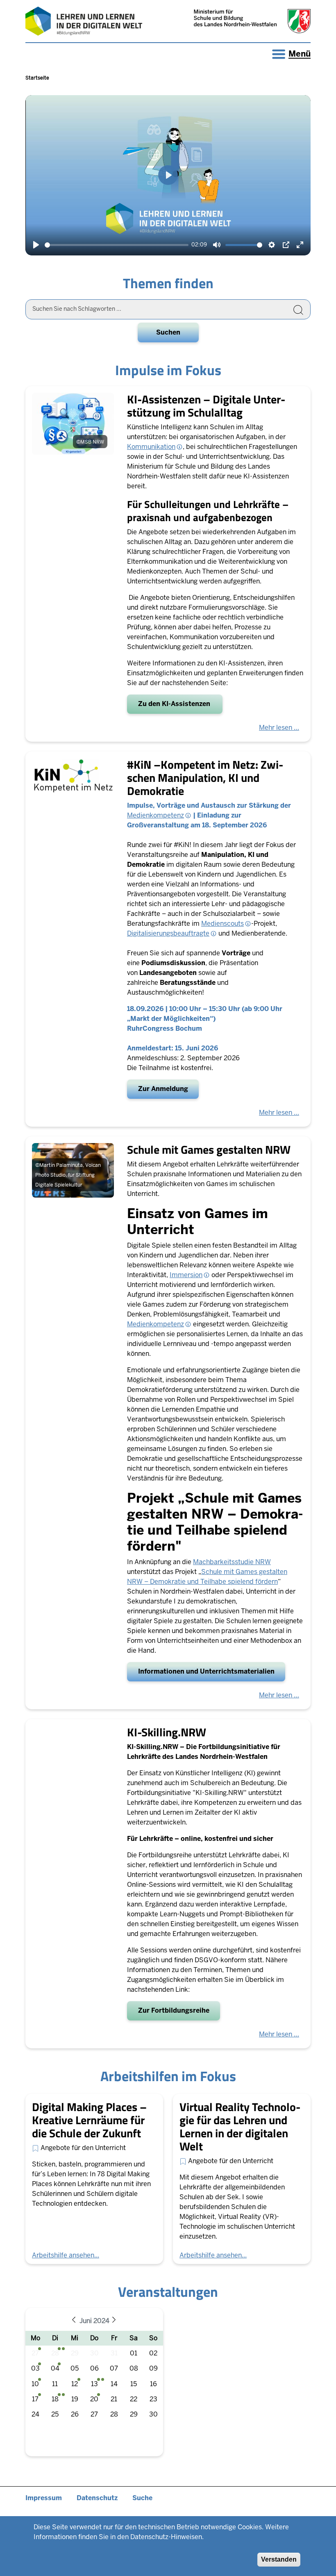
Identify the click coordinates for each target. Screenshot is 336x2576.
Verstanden (279, 2559)
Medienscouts (222, 924)
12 (75, 2384)
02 (153, 2353)
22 (134, 2399)
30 (94, 2353)
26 (75, 2414)
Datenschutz (97, 2498)
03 (35, 2368)
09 (153, 2368)
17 (35, 2399)
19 (75, 2399)
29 (75, 2353)
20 (94, 2399)
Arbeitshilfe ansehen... (66, 2255)
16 (153, 2384)
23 (153, 2399)
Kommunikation (151, 447)
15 (134, 2384)
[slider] (117, 245)
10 (35, 2384)
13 (94, 2384)
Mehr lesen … (279, 728)
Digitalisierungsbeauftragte (168, 933)
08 (134, 2368)
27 (35, 2353)
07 (114, 2368)
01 (134, 2353)
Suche (142, 2498)
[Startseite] (84, 21)
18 (55, 2399)
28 (55, 2353)
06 (94, 2368)
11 (55, 2384)
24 (35, 2414)
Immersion (186, 1275)
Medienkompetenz (156, 815)
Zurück (76, 2321)
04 (55, 2368)
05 (75, 2368)
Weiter (116, 2321)
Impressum (44, 2498)
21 (114, 2399)
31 (114, 2353)
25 (55, 2414)
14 (114, 2384)
